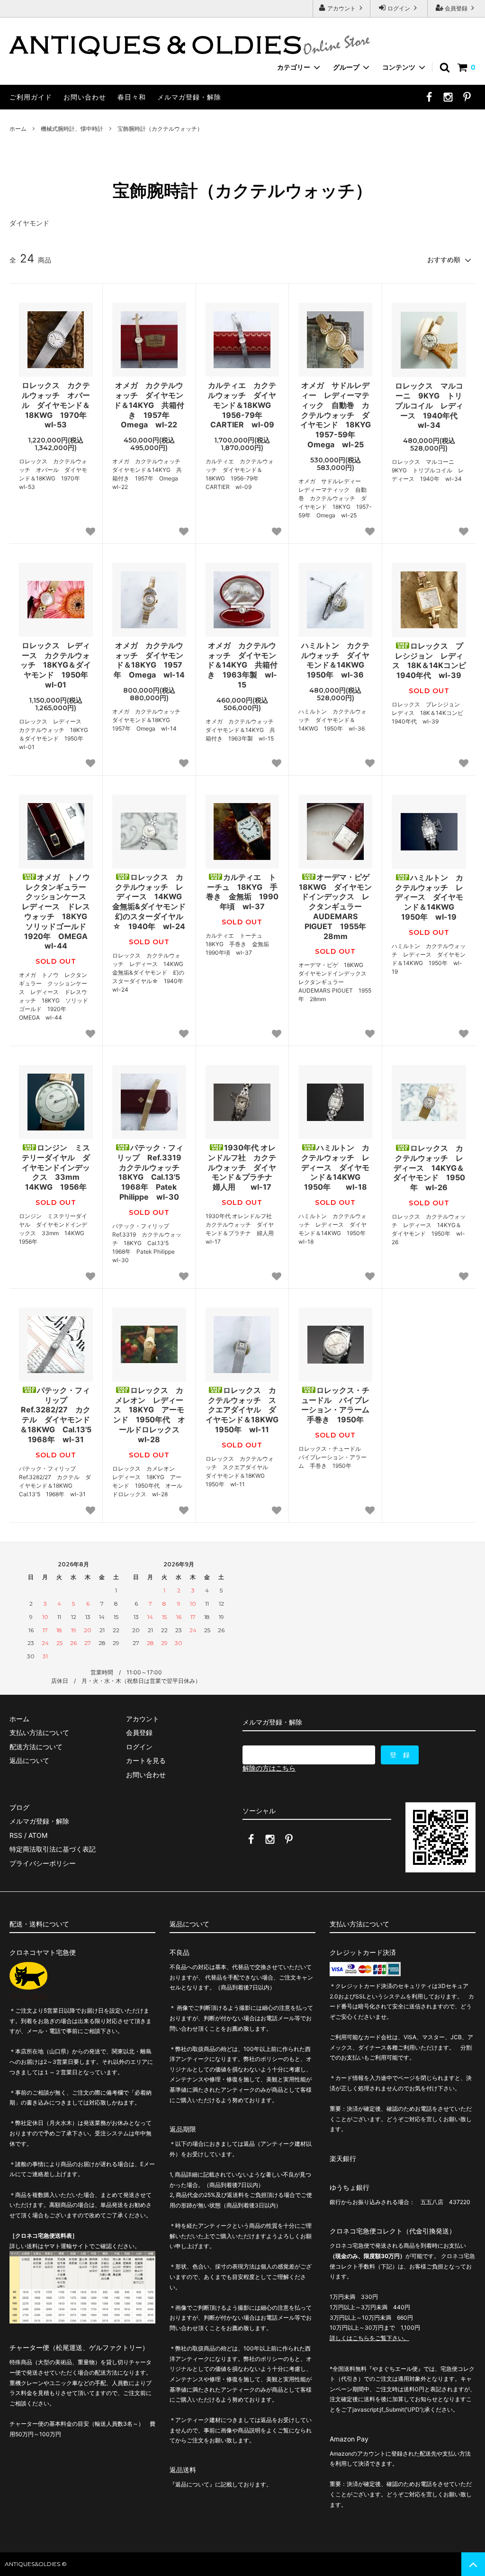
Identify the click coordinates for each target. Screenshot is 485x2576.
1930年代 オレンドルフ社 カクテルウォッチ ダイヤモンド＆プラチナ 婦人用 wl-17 (243, 1167)
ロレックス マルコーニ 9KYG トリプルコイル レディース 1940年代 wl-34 (430, 405)
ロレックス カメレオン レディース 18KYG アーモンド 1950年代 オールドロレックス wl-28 (150, 1415)
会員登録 (456, 8)
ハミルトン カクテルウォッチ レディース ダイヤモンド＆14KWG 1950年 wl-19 (429, 897)
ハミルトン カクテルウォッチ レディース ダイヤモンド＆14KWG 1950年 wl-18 (335, 1167)
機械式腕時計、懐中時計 (72, 129)
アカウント (341, 8)
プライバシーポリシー (43, 1863)
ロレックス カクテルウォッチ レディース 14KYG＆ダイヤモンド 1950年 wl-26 (429, 1168)
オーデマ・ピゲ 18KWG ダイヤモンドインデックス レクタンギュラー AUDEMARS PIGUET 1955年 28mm (336, 907)
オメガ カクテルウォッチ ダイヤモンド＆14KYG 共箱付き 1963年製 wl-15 (242, 665)
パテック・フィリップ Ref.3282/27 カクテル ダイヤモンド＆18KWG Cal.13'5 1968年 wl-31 (56, 1415)
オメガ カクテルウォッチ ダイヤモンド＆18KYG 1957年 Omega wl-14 (149, 660)
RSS (16, 1835)
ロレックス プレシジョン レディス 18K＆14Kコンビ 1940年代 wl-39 (429, 660)
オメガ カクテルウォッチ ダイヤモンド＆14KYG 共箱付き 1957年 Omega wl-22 (149, 405)
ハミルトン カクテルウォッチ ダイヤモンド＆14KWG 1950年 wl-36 (337, 660)
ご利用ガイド (31, 97)
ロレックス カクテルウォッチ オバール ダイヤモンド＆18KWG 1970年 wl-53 (57, 405)
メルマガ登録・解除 (189, 97)
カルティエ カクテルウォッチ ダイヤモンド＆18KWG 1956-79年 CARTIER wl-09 (243, 405)
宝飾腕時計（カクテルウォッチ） (160, 129)
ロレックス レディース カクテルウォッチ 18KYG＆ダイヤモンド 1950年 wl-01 (56, 665)
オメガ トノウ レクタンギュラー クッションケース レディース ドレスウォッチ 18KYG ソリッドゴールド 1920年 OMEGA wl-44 (57, 912)
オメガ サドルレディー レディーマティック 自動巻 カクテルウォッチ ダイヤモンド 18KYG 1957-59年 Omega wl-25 (336, 415)
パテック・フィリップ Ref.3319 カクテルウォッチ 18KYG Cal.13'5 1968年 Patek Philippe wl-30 (152, 1172)
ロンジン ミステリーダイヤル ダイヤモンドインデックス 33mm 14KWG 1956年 (57, 1167)
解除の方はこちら (269, 1768)
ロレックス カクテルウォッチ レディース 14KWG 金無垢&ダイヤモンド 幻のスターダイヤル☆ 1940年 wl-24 (149, 902)
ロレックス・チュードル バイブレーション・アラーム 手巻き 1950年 (337, 1405)
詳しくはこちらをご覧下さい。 (369, 2338)
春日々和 (132, 97)
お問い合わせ (85, 97)
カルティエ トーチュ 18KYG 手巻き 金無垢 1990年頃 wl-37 (242, 892)
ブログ (19, 1807)
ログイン (399, 8)
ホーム (18, 129)
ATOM (38, 1835)
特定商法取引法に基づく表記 (53, 1849)
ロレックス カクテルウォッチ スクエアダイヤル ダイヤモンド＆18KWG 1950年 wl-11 (242, 1410)
